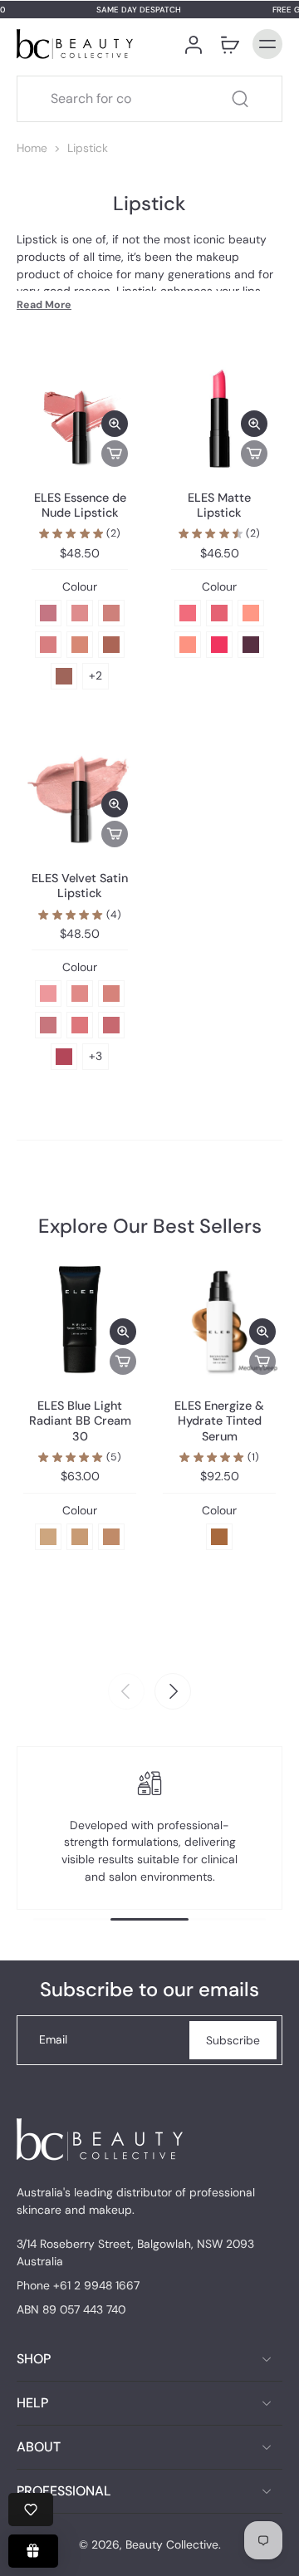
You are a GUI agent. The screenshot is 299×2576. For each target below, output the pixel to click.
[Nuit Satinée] (111, 645)
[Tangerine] (251, 613)
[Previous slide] (126, 1691)
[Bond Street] (80, 994)
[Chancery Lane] (80, 1025)
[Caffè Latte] (64, 676)
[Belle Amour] (48, 613)
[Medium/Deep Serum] (219, 1537)
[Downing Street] (111, 1025)
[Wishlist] (31, 2510)
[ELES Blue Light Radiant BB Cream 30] (80, 1318)
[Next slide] (173, 1691)
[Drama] (251, 645)
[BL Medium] (80, 1537)
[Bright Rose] (219, 645)
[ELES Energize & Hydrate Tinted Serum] (219, 1318)
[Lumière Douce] (80, 613)
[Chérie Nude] (80, 645)
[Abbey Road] (64, 1057)
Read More (44, 305)
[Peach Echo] (188, 645)
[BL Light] (48, 1537)
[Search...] (240, 99)
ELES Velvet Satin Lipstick (80, 886)
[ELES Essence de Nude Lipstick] (80, 419)
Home (32, 148)
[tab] (37, 464)
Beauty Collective (172, 2544)
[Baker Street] (111, 994)
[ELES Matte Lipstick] (219, 419)
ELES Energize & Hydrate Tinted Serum (219, 1421)
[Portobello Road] (48, 1025)
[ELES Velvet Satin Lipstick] (80, 799)
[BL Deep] (111, 1537)
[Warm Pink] (188, 613)
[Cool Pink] (219, 613)
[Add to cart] (115, 454)
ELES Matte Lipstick (219, 505)
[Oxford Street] (48, 994)
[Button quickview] (115, 424)
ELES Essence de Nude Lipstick (80, 505)
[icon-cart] (229, 44)
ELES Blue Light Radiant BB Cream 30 (80, 1421)
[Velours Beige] (111, 613)
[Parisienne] (48, 645)
